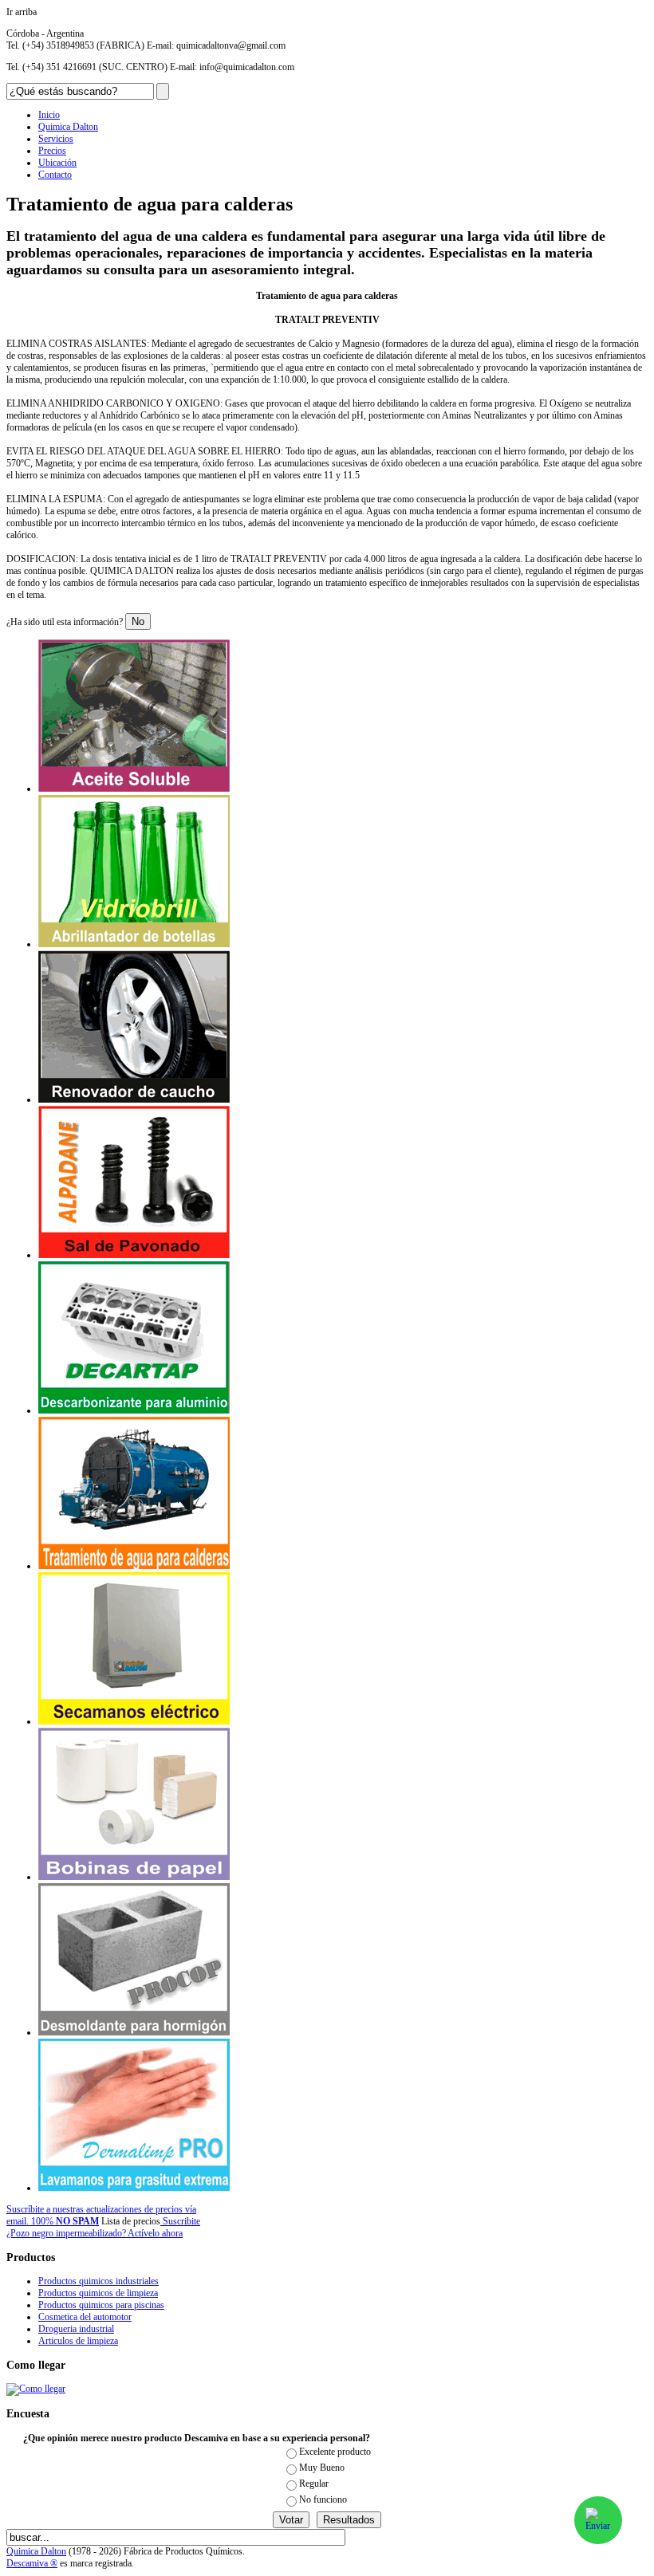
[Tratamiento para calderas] (134, 1566)
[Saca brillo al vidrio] (134, 944)
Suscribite (180, 2221)
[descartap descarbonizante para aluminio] (134, 1410)
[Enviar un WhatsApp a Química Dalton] (598, 2520)
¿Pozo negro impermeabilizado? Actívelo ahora (95, 2233)
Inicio (49, 115)
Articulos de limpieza (78, 2341)
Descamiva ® (32, 2563)
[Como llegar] (36, 2389)
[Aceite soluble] (134, 789)
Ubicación (57, 163)
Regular (314, 2484)
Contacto (55, 175)
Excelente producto (335, 2452)
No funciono (323, 2499)
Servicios (56, 139)
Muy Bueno (322, 2468)
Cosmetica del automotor (85, 2317)
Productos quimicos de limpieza (98, 2293)
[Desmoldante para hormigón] (134, 2032)
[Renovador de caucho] (134, 1099)
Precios (52, 151)
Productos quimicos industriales (98, 2281)
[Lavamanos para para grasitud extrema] (134, 2188)
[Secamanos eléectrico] (134, 1721)
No (138, 621)
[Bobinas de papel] (134, 1877)
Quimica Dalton (68, 127)
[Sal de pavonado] (134, 1255)
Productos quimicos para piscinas (101, 2305)
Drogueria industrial (76, 2329)
